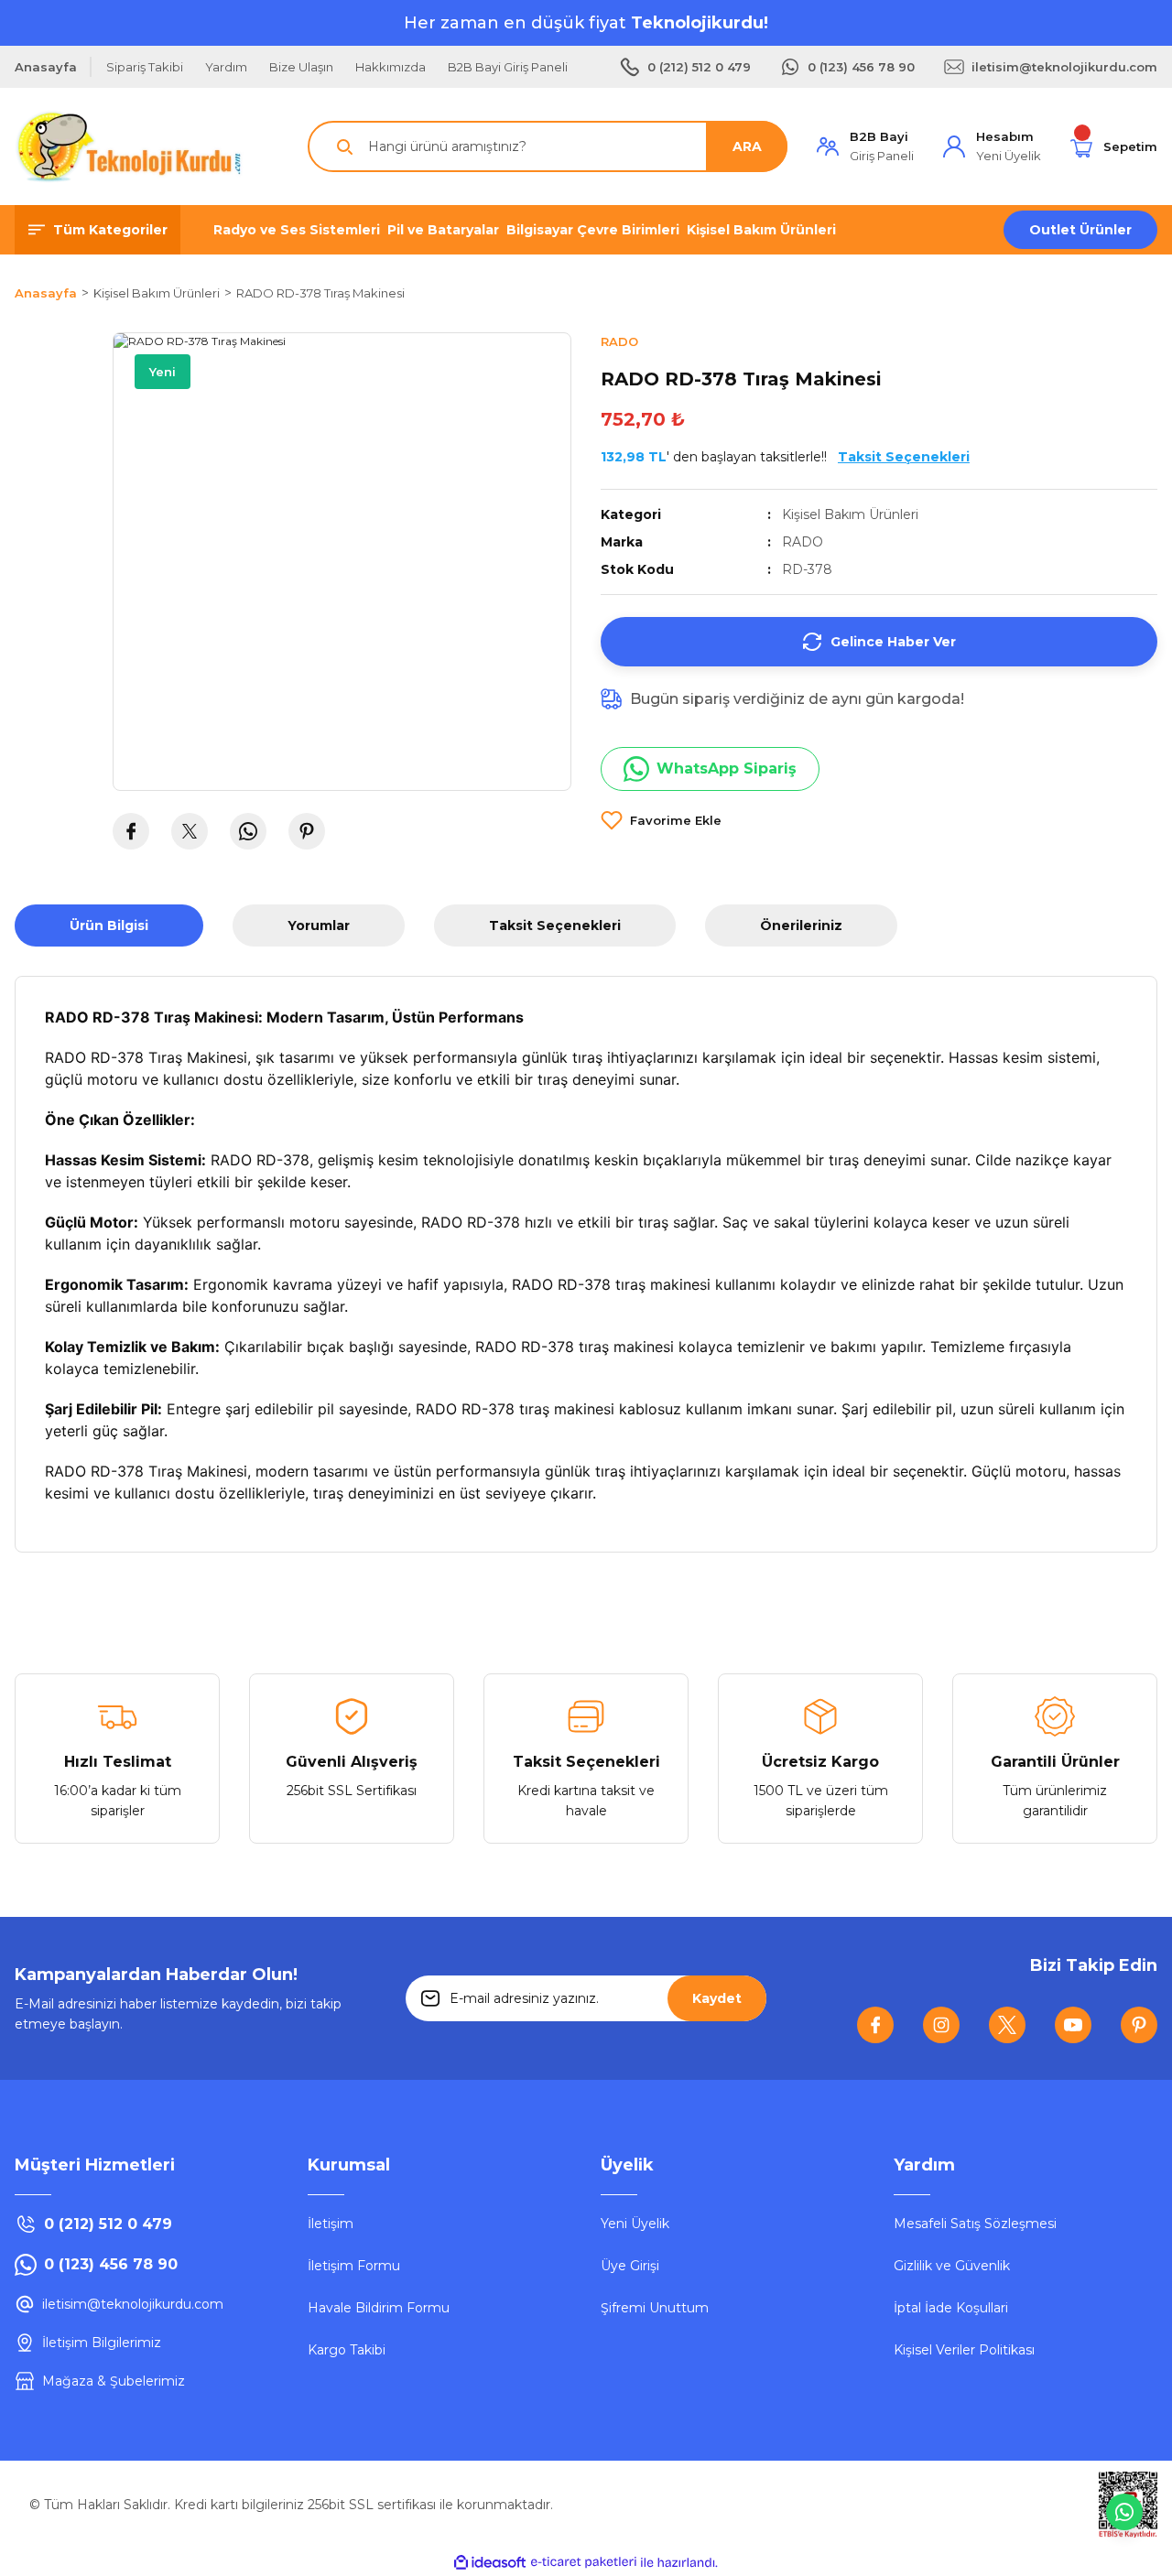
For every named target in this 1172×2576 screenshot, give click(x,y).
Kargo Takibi (347, 2350)
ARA (747, 146)
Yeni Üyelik (635, 2224)
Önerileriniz (801, 925)
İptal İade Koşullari (951, 2308)
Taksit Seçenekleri (555, 925)
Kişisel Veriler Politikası (964, 2350)
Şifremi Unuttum (655, 2308)
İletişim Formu (354, 2266)
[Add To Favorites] (661, 820)
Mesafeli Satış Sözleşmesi (975, 2224)
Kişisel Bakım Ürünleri (850, 514)
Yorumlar (319, 925)
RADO (803, 542)
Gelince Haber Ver (893, 642)
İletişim (331, 2224)
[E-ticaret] (584, 2562)
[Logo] (129, 146)
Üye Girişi (630, 2266)
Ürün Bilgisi (109, 925)
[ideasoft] (490, 2563)
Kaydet (717, 1998)
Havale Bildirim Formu (379, 2308)
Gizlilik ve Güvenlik (952, 2266)
